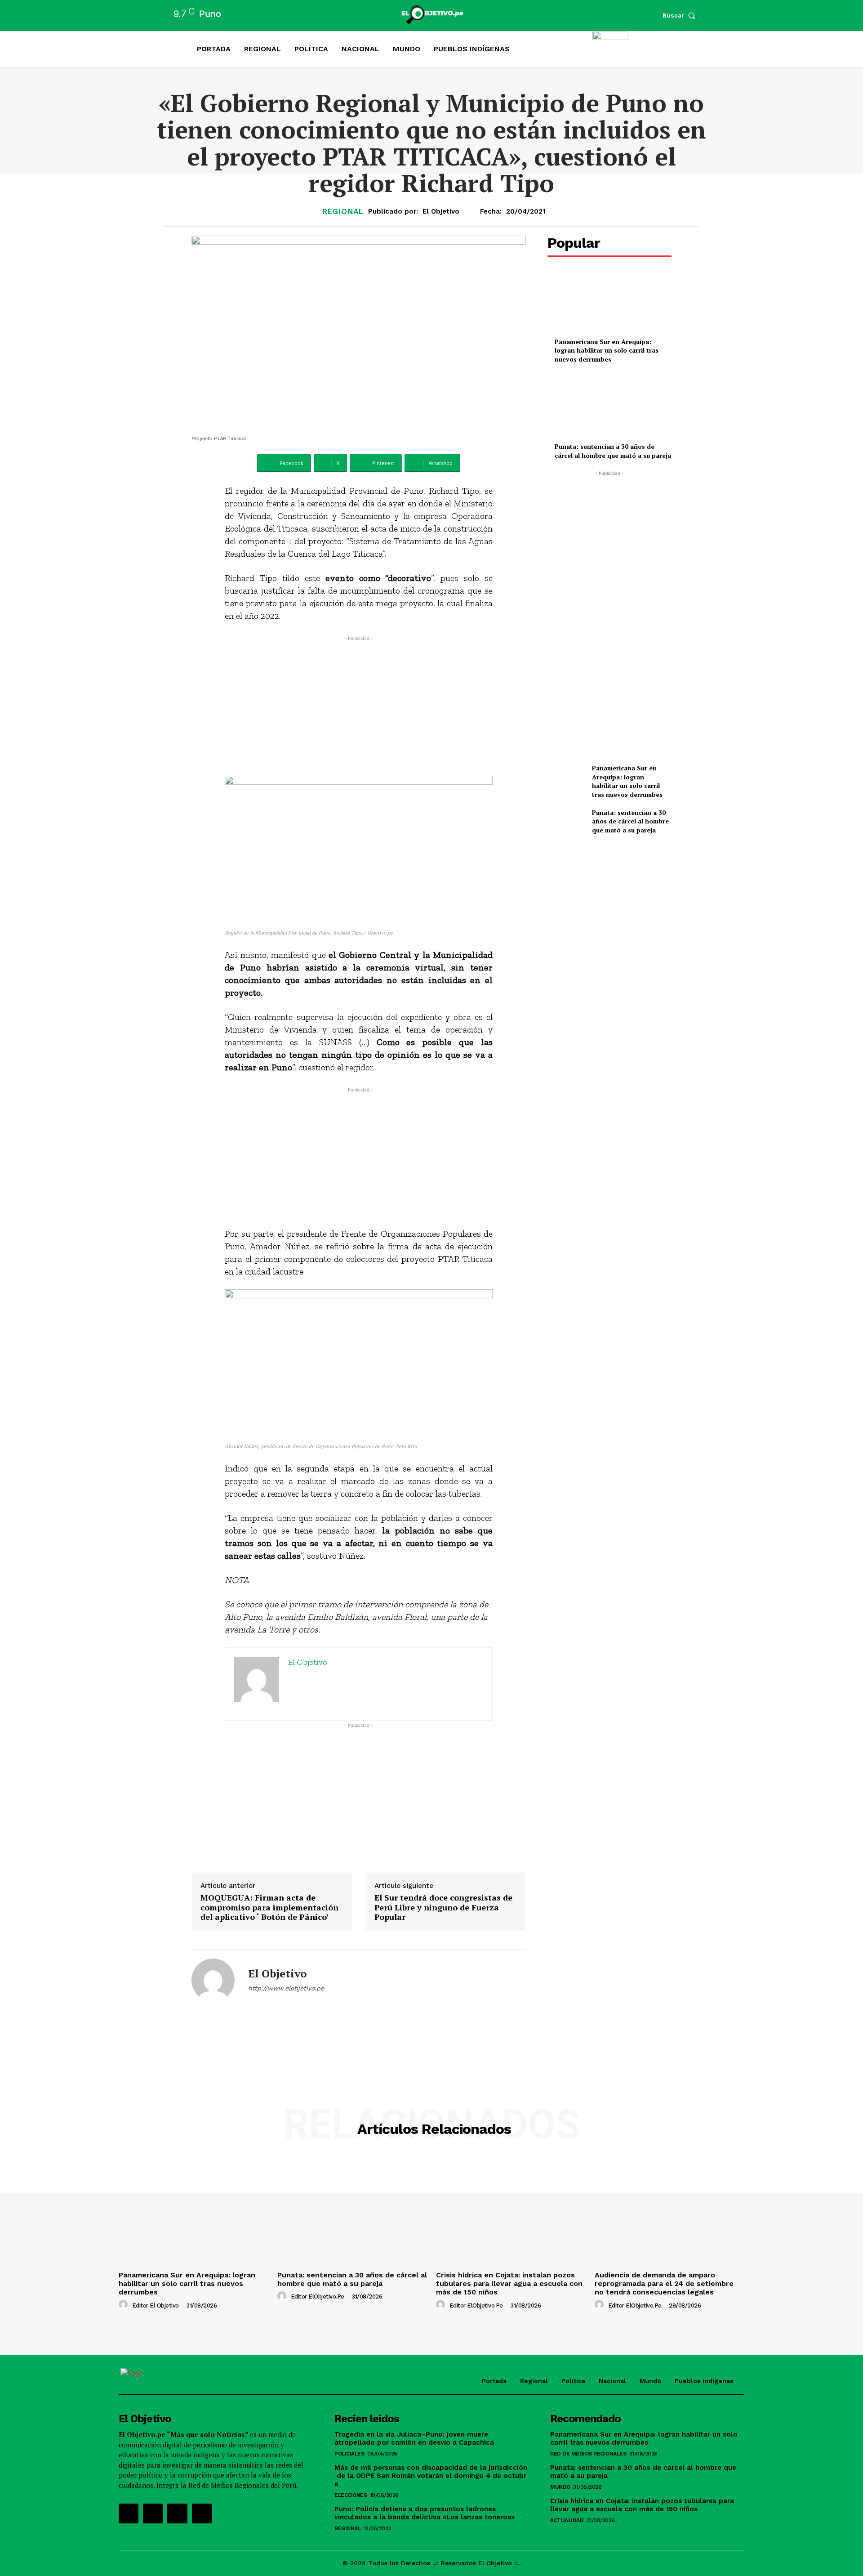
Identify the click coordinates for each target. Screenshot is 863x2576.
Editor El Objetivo (156, 2305)
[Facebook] (129, 2513)
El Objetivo (441, 211)
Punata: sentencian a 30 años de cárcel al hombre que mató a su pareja (613, 451)
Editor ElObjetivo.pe (318, 2296)
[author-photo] (125, 2305)
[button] (681, 15)
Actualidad (567, 2520)
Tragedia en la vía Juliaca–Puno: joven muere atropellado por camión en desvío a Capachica (414, 2438)
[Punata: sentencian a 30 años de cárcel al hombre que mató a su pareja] (609, 407)
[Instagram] (153, 2513)
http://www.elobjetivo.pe (286, 1988)
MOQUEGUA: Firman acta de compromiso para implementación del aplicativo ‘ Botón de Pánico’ (269, 1907)
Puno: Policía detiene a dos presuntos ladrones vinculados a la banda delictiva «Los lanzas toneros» (425, 2513)
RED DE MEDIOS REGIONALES (588, 2454)
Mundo (560, 2487)
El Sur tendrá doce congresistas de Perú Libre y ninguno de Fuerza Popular (443, 1907)
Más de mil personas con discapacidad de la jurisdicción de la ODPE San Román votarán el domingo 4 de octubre (431, 2476)
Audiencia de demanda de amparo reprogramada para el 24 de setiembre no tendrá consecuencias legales (664, 2283)
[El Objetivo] (213, 1980)
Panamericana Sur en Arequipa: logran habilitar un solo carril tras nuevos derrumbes (607, 350)
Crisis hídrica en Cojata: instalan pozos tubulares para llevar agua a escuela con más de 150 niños (509, 2283)
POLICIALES (349, 2454)
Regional (343, 212)
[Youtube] (202, 2513)
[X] (177, 2513)
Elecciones (351, 2495)
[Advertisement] (359, 706)
